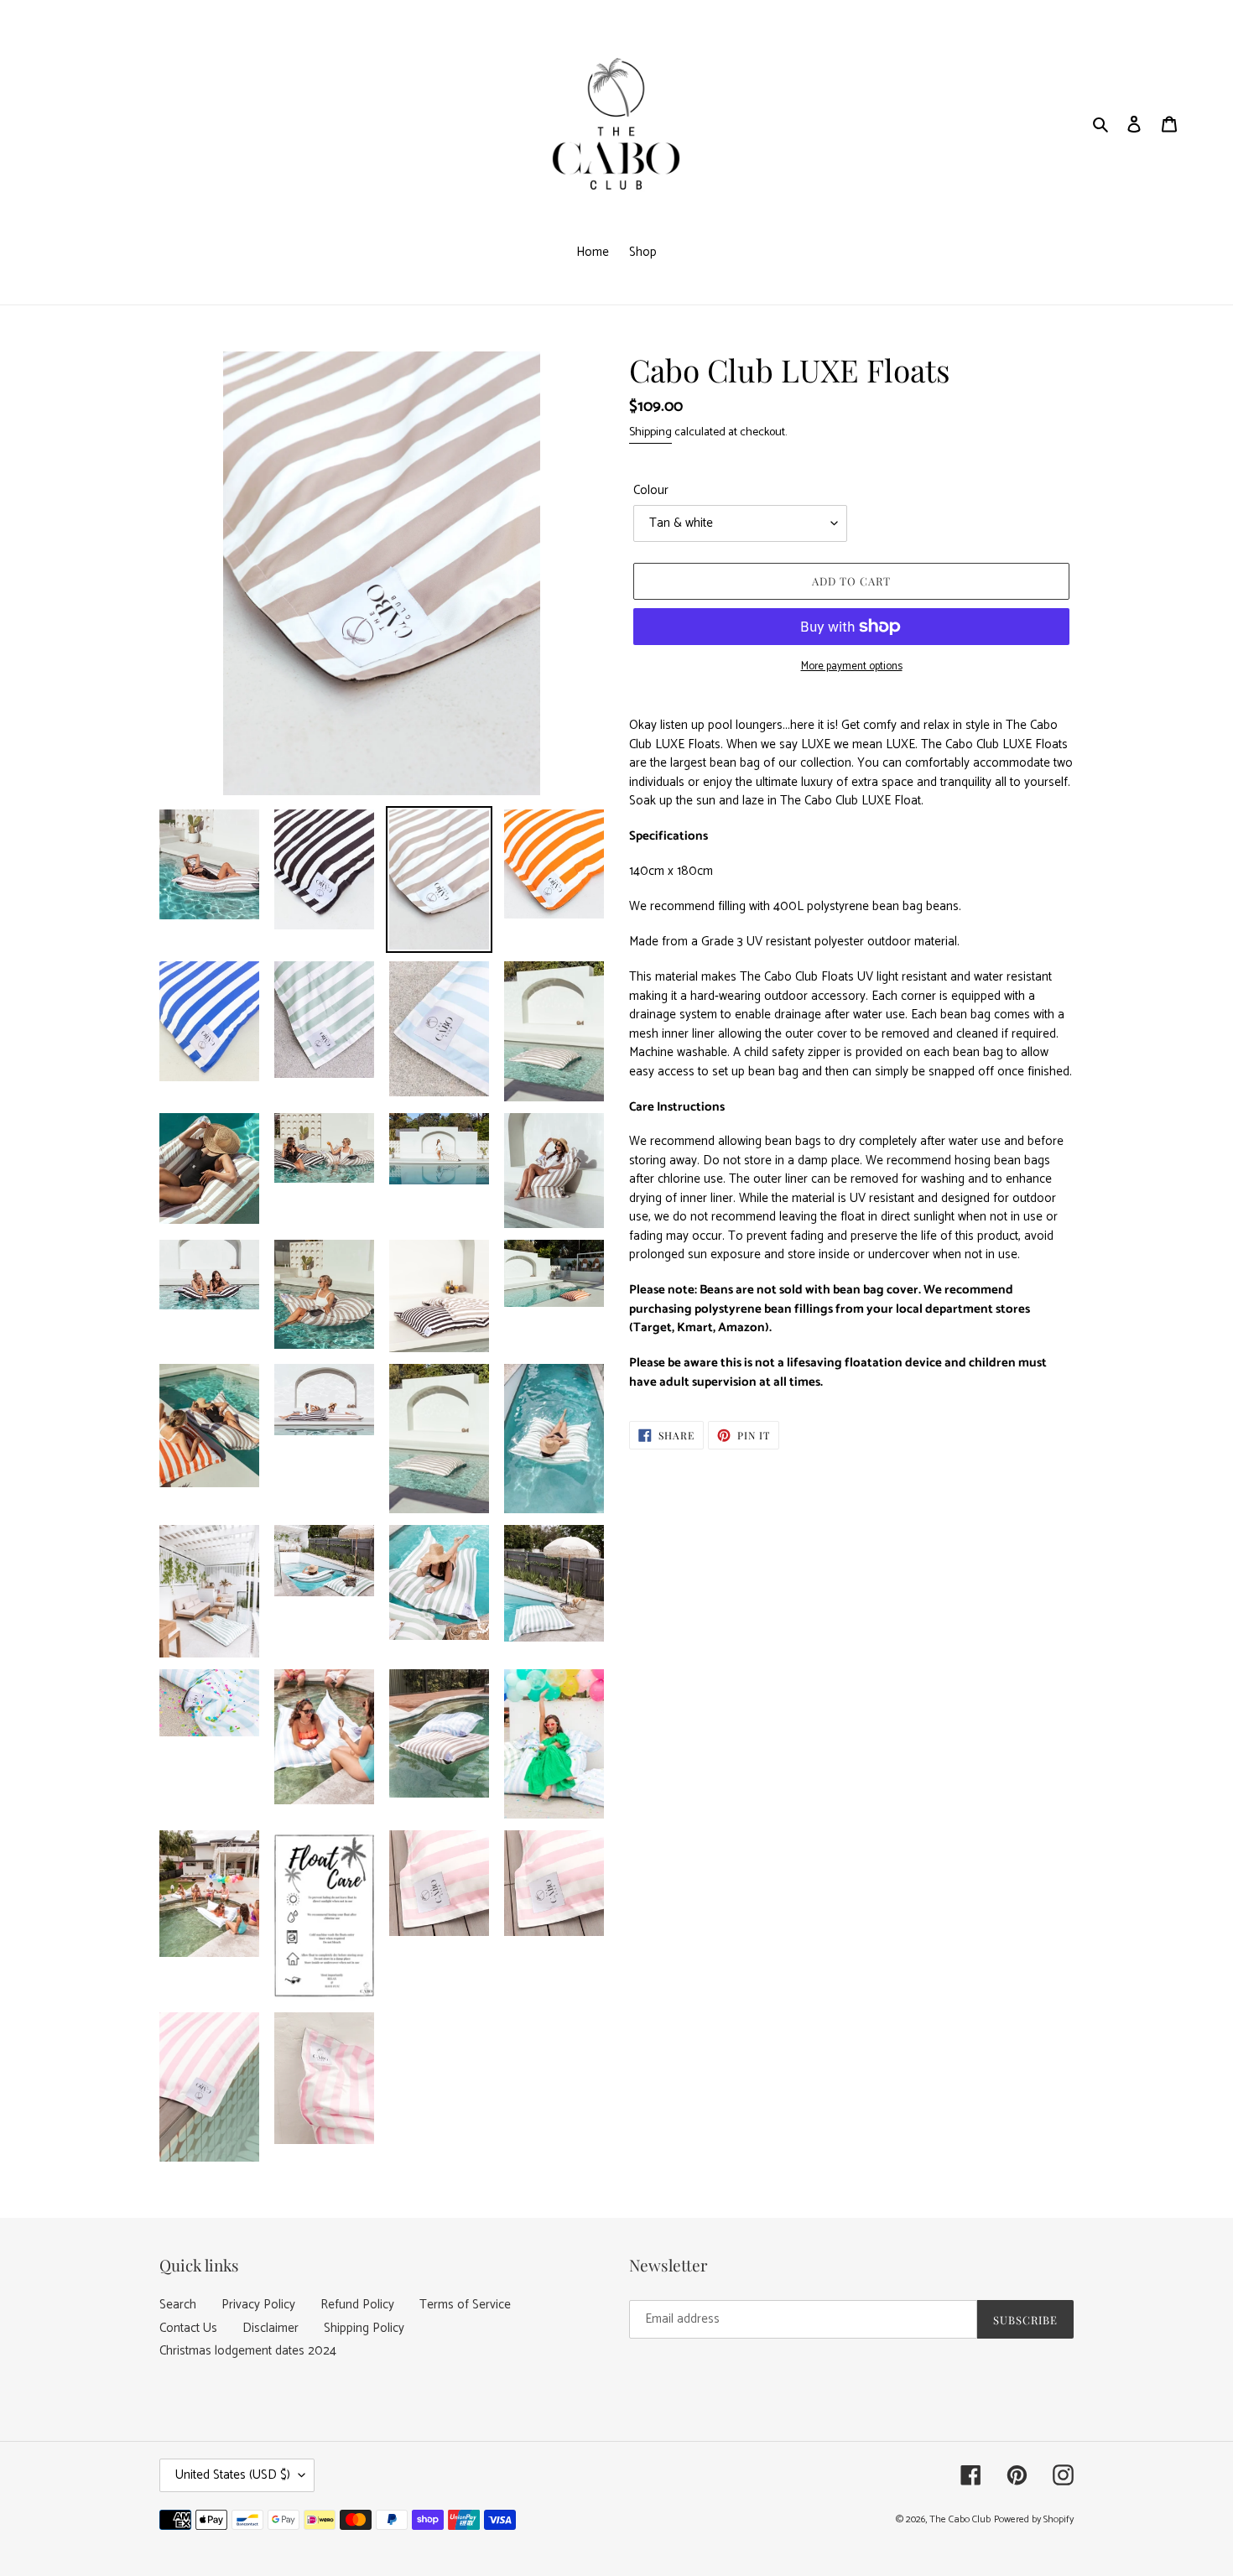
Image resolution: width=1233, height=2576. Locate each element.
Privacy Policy (258, 2305)
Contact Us (188, 2328)
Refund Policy (357, 2305)
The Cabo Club (960, 2519)
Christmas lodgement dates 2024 (248, 2351)
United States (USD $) (233, 2475)
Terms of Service (465, 2305)
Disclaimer (271, 2328)
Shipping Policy (364, 2328)
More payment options (852, 667)
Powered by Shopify (1034, 2519)
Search (178, 2305)
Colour (651, 491)
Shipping (650, 432)
